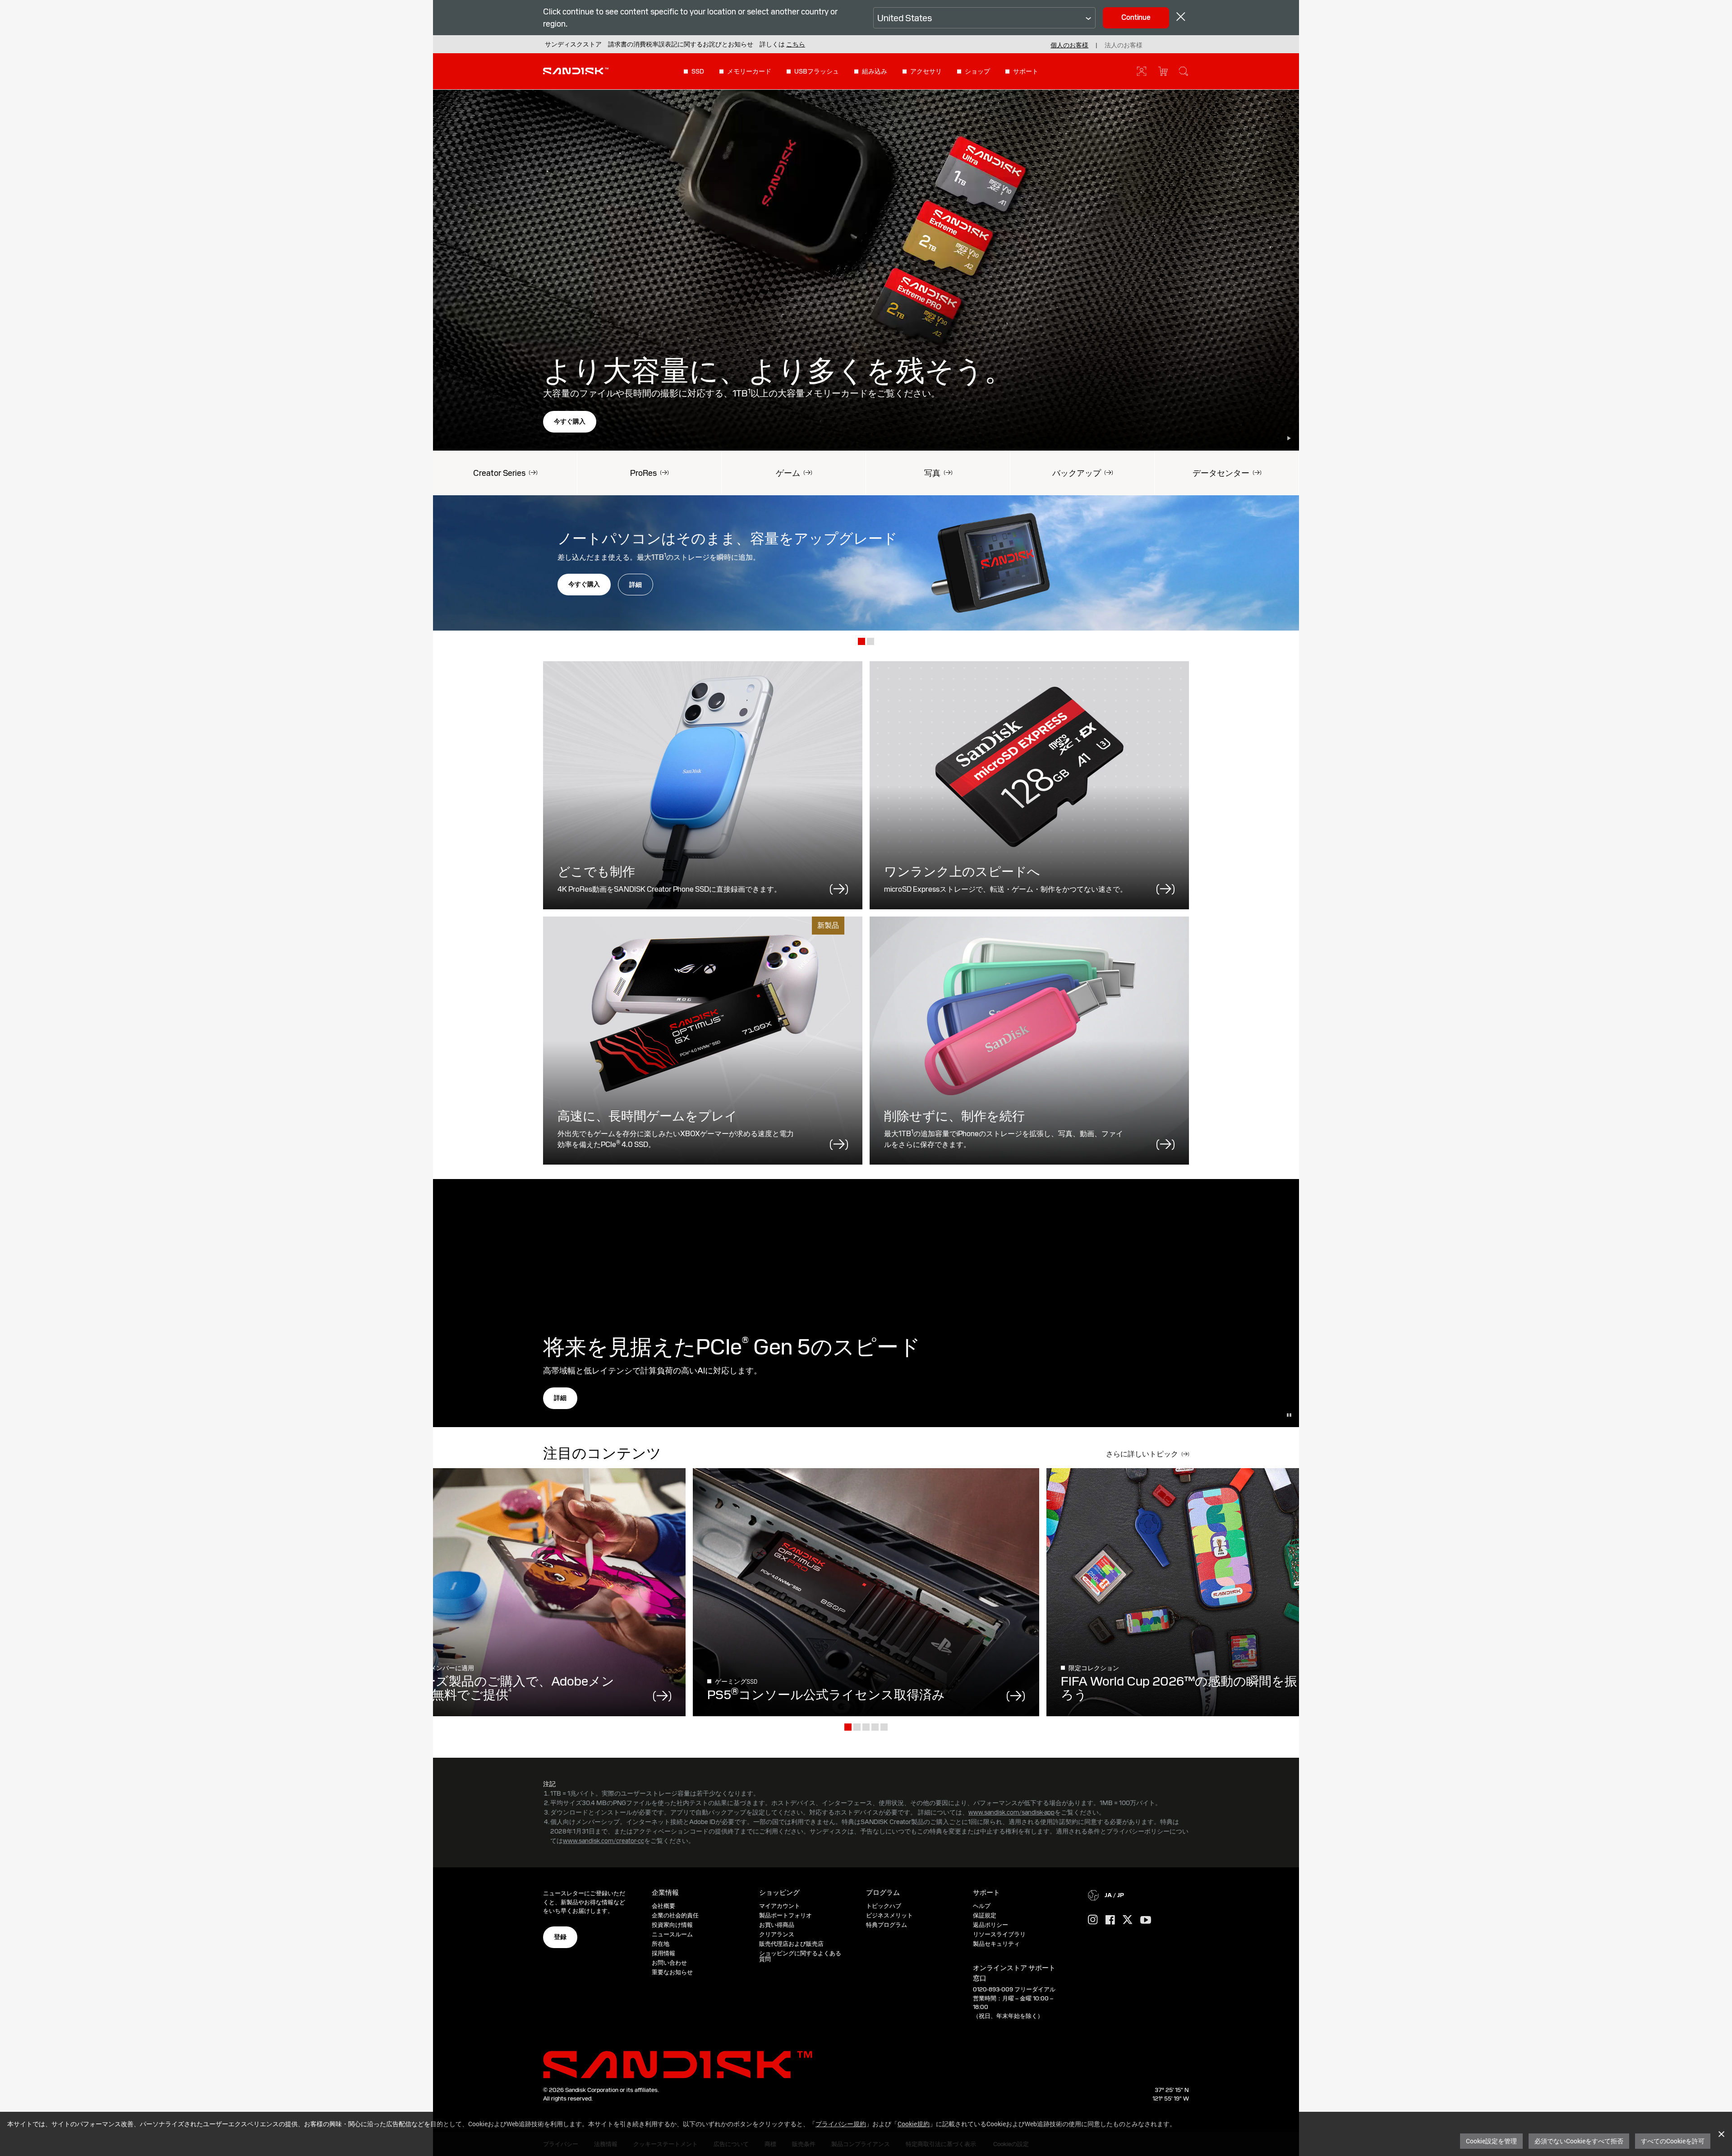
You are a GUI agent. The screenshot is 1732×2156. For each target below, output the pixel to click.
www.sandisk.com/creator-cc (603, 1841)
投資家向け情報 (672, 1925)
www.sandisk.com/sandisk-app (1011, 1812)
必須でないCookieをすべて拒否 (1579, 2141)
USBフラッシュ (817, 71)
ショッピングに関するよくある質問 (800, 1956)
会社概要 (663, 1906)
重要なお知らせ (672, 1972)
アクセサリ (926, 71)
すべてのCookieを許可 (1673, 2141)
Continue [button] (1136, 17)
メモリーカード (749, 71)
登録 (560, 1937)
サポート (1026, 71)
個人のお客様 (1069, 45)
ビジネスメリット (889, 1915)
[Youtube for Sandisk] (1146, 1920)
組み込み (875, 71)
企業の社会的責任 (675, 1915)
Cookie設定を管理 (1491, 2141)
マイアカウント (780, 1906)
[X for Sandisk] (1128, 1920)
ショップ (977, 71)
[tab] (861, 642)
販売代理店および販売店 (791, 1944)
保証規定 (985, 1915)
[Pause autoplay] (1289, 438)
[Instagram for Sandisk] (1093, 1920)
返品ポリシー (990, 1925)
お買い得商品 (777, 1925)
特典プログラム (887, 1925)
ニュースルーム (672, 1934)
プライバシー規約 (841, 2124)
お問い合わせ (669, 1963)
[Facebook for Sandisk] (1110, 1920)
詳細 (636, 585)
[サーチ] (1184, 71)
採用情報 (663, 1953)
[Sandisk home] (576, 70)
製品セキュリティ (996, 1944)
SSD (698, 71)
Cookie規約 (914, 2124)
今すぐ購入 (570, 421)
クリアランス (777, 1934)
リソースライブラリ (999, 1934)
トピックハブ (884, 1906)
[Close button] (1181, 18)
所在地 (661, 1944)
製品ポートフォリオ (785, 1915)
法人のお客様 (1124, 45)
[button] (796, 44)
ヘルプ (982, 1906)
